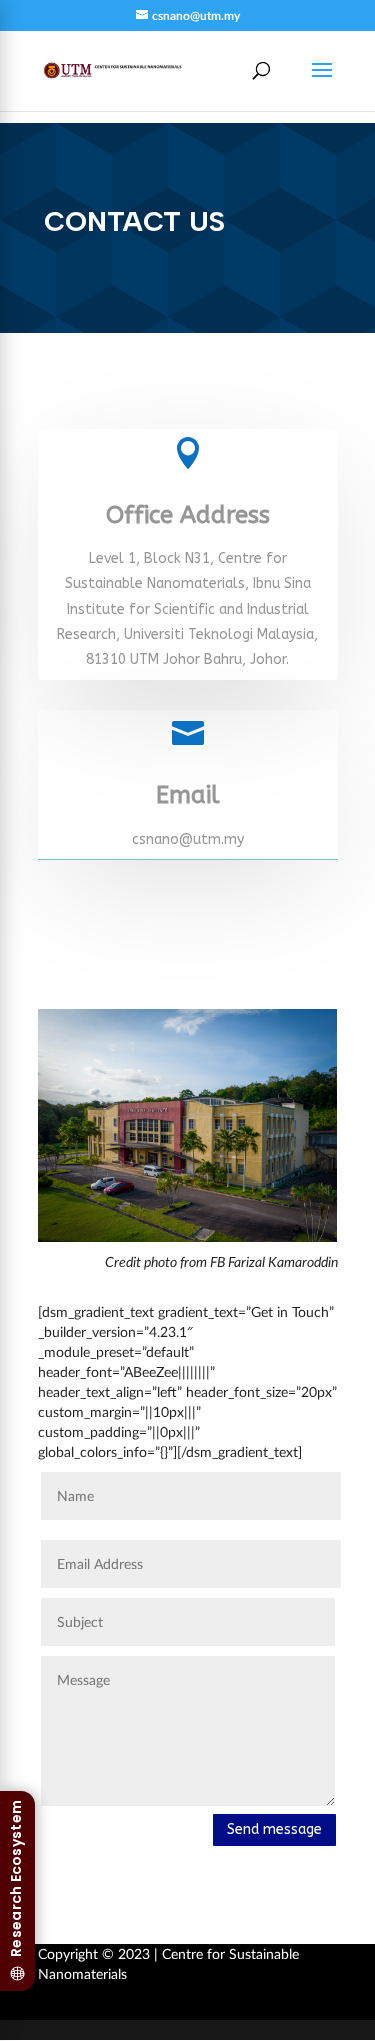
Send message (274, 1829)
